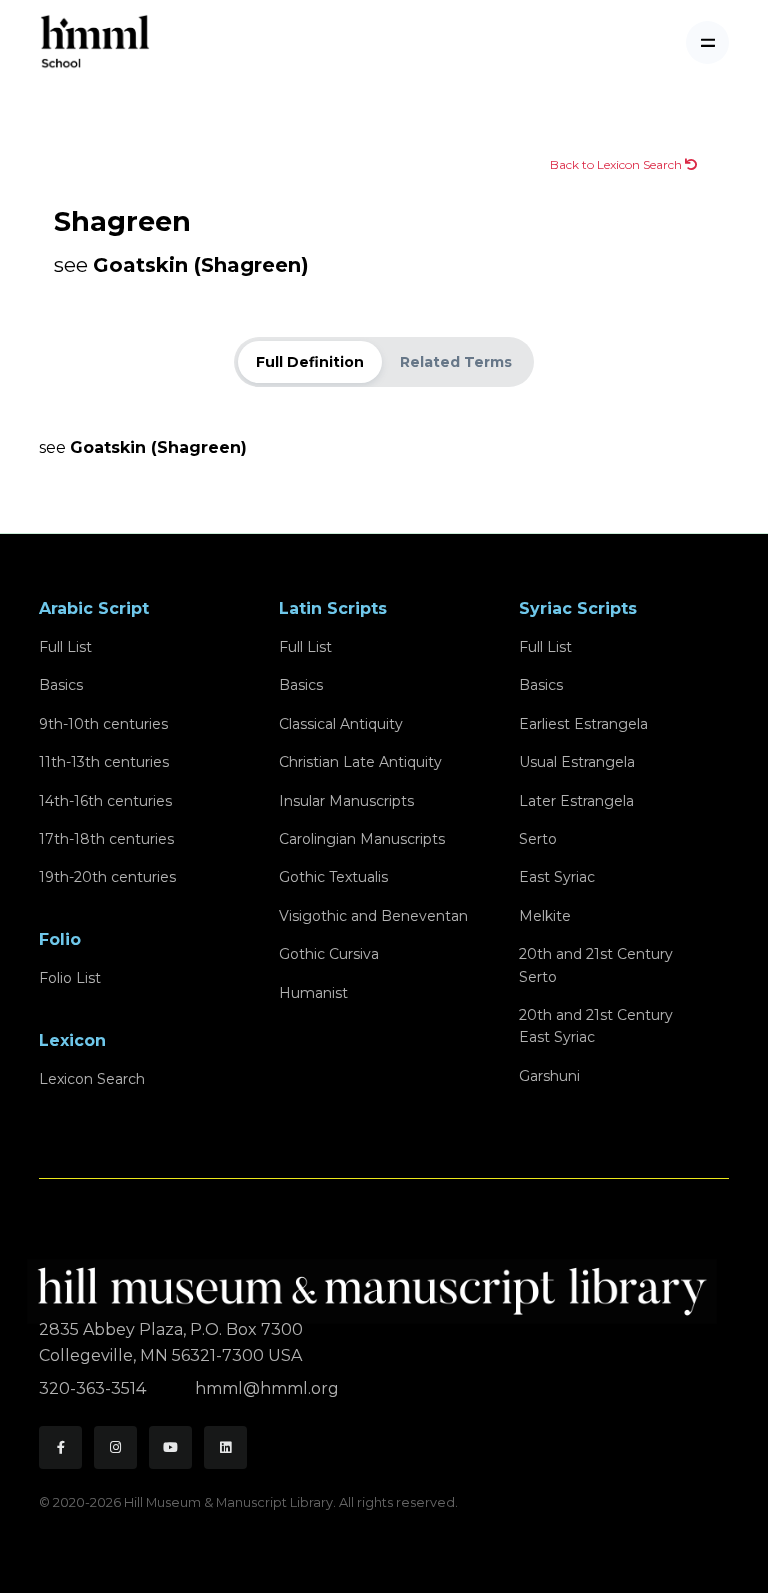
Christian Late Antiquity (360, 762)
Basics (61, 685)
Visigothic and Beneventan (373, 916)
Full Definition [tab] (310, 362)
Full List (65, 647)
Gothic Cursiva (329, 954)
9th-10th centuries (103, 724)
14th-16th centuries (105, 801)
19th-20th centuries (107, 877)
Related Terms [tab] (456, 362)
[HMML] (378, 1282)
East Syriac (557, 877)
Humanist (313, 993)
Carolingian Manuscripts (362, 839)
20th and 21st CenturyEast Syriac (596, 1026)
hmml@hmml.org (267, 1388)
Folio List (70, 978)
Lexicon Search (92, 1079)
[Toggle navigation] (707, 42)
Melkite (545, 916)
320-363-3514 (94, 1388)
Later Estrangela (576, 801)
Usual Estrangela (577, 762)
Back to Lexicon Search (617, 164)
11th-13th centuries (104, 762)
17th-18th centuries (106, 839)
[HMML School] (95, 42)
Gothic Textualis (333, 877)
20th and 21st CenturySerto (596, 965)
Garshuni (549, 1076)
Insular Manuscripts (346, 801)
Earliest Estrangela (583, 724)
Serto (538, 839)
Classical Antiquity (341, 724)
